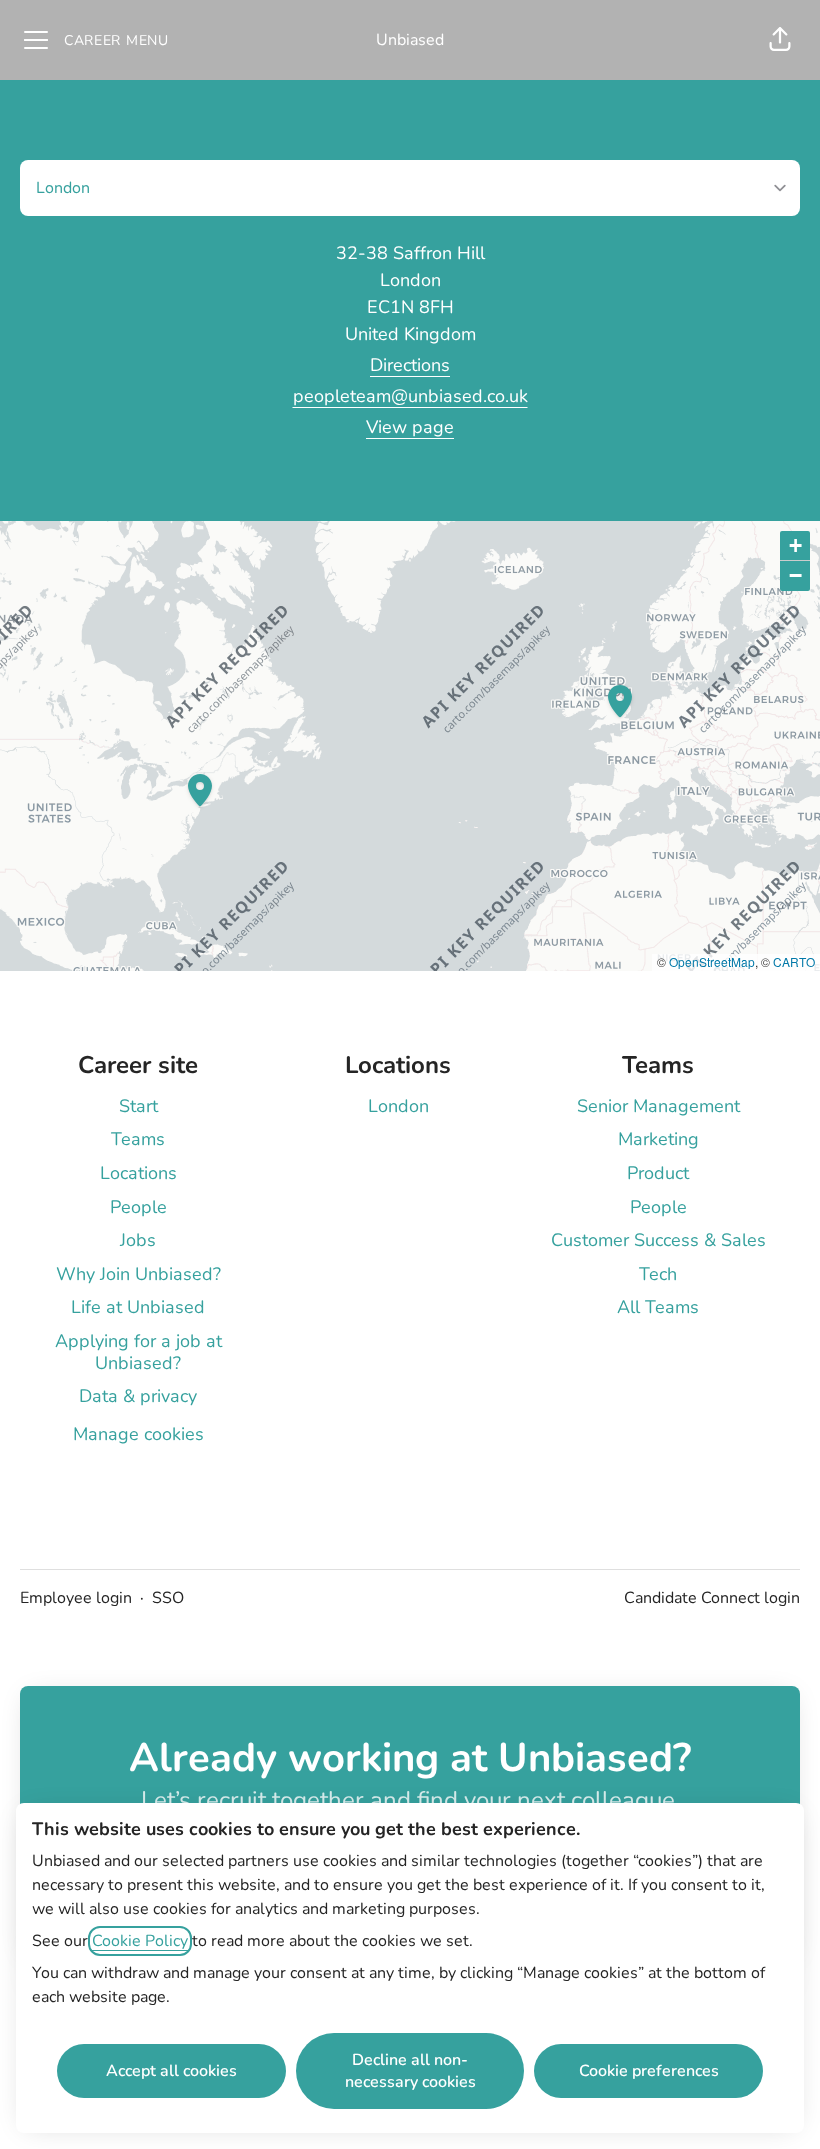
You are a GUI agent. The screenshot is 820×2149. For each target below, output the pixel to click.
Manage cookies (138, 1434)
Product (658, 1173)
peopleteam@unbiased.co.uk (410, 396)
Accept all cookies (171, 2071)
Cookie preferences (649, 2071)
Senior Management (658, 1106)
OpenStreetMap (712, 961)
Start (138, 1106)
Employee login (76, 1598)
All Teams (658, 1307)
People (138, 1207)
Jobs (138, 1240)
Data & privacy (138, 1396)
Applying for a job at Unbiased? (138, 1352)
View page (410, 427)
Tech (658, 1274)
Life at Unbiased (138, 1307)
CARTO (794, 961)
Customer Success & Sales (658, 1240)
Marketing (658, 1139)
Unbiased (410, 40)
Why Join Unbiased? (138, 1274)
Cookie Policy (140, 1941)
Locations (138, 1173)
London (398, 1106)
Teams (138, 1139)
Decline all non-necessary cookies (410, 2071)
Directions (410, 365)
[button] (780, 40)
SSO (168, 1598)
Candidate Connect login (712, 1598)
